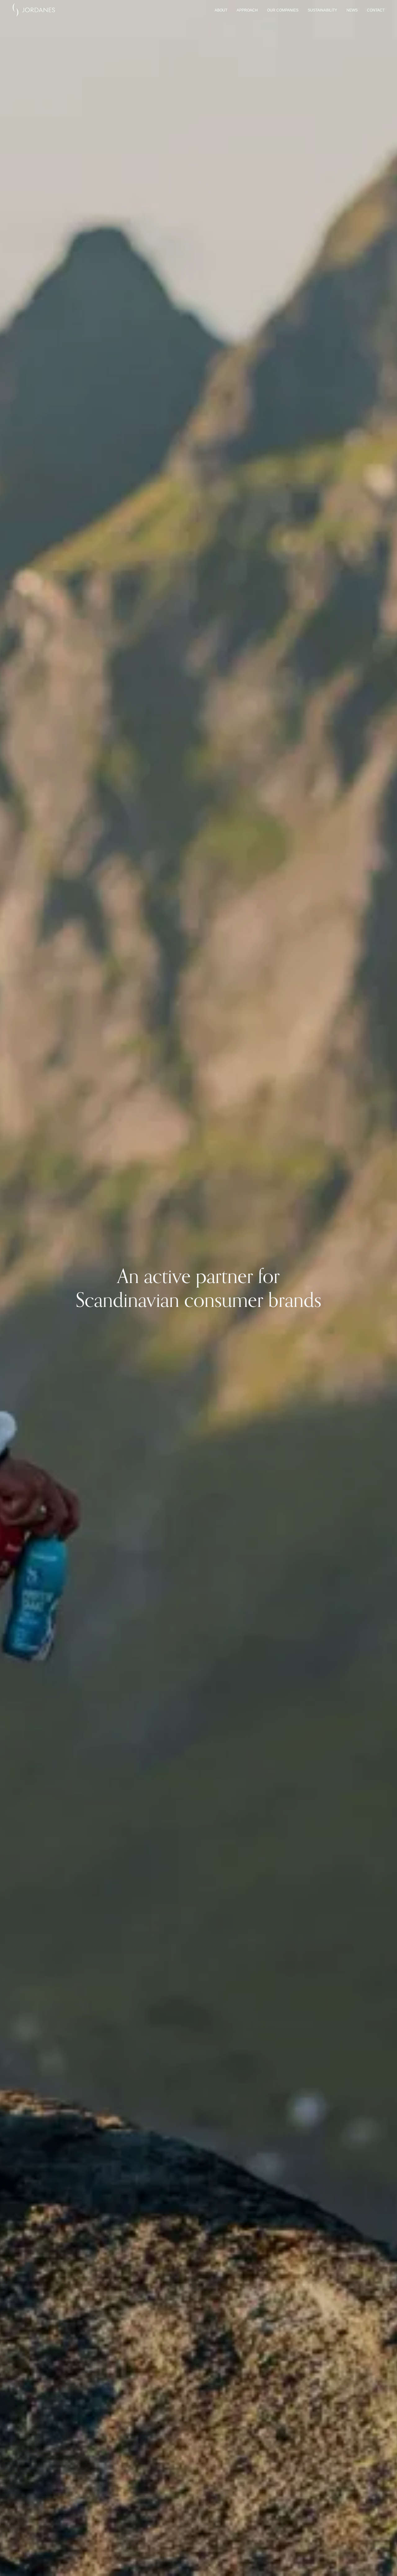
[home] (34, 10)
